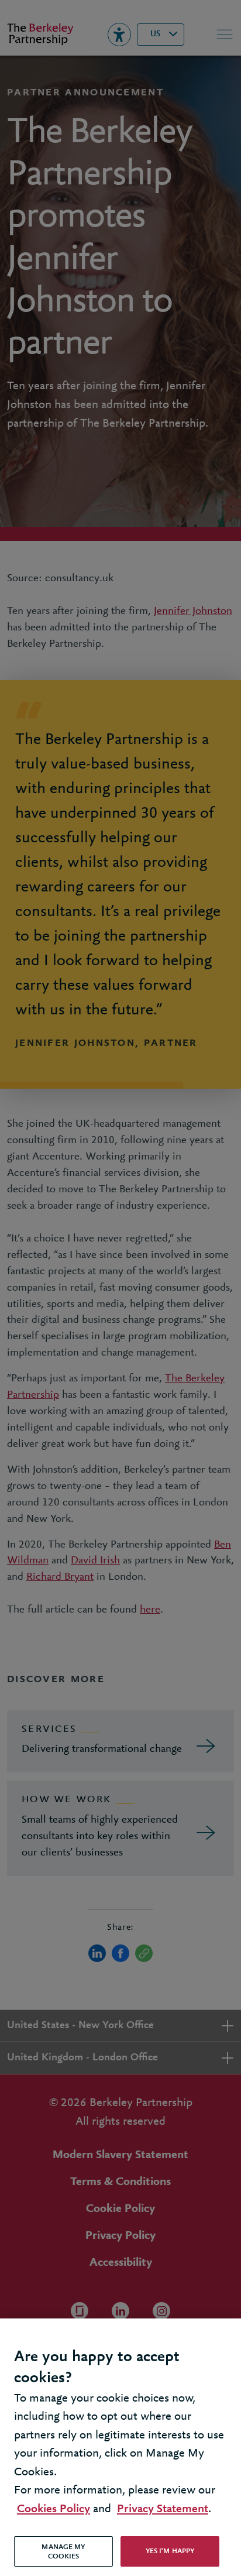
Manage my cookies (63, 2552)
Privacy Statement (163, 2509)
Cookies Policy (54, 2509)
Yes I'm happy (170, 2551)
